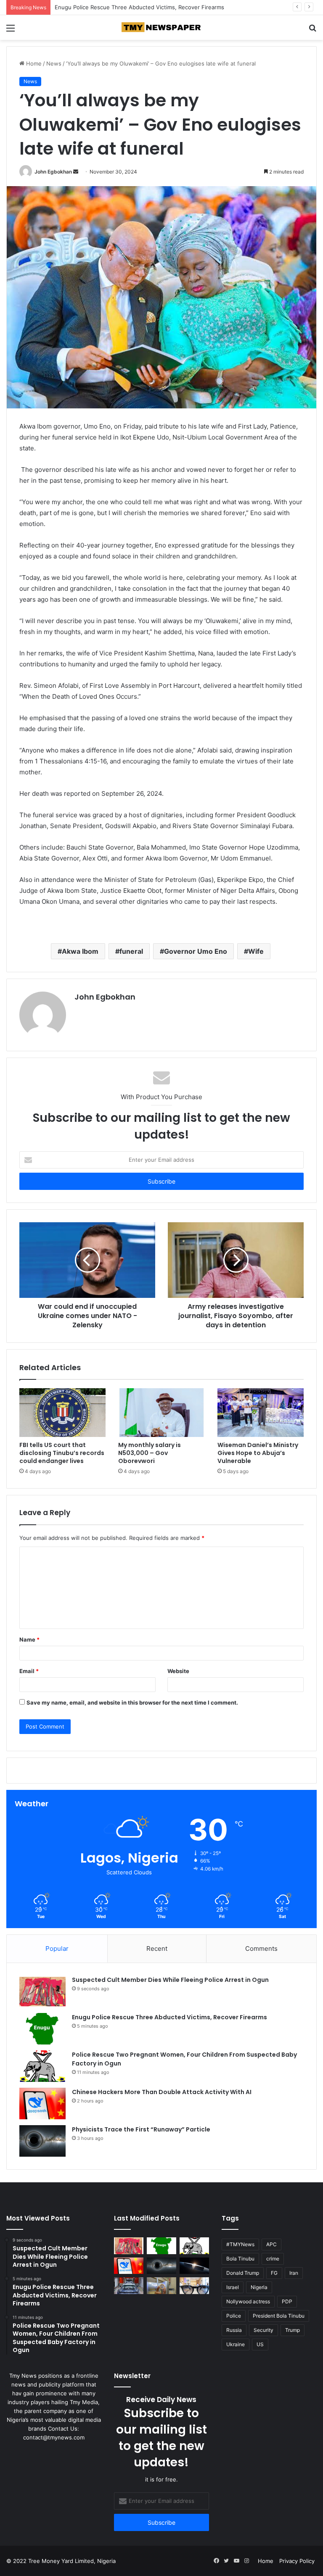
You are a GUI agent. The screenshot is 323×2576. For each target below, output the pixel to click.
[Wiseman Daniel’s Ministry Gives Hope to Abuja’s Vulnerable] (261, 1413)
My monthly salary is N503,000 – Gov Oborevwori (150, 1453)
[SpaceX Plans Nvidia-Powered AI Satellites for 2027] (194, 2266)
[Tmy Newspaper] (161, 28)
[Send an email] (76, 172)
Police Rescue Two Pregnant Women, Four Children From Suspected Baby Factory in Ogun (173, 7)
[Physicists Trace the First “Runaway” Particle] (42, 2141)
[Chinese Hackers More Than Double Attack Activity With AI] (42, 2104)
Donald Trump (243, 2273)
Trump (293, 2330)
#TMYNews (240, 2244)
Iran (294, 2273)
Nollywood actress (248, 2301)
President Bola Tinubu (279, 2316)
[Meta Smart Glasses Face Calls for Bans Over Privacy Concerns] (194, 2285)
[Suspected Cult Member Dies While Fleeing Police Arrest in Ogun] (42, 1991)
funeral (131, 951)
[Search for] (312, 31)
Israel (233, 2287)
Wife (256, 951)
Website (178, 1671)
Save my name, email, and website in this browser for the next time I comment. (132, 1702)
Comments (261, 1948)
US (260, 2344)
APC (271, 2244)
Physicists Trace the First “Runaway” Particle (141, 2129)
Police (234, 2316)
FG (274, 2273)
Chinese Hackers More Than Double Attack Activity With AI (162, 2092)
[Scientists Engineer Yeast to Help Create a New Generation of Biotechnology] (161, 2285)
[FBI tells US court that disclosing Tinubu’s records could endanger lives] (62, 1413)
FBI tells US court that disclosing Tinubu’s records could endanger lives (62, 1453)
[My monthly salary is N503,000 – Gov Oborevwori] (161, 1413)
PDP (287, 2301)
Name (29, 1639)
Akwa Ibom (80, 951)
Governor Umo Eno (196, 951)
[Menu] (11, 31)
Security (263, 2330)
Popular (57, 1948)
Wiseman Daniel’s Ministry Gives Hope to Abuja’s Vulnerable (258, 1453)
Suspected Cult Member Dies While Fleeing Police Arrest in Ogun (170, 1980)
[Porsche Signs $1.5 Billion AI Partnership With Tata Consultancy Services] (129, 2285)
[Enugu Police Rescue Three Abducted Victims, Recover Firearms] (42, 2029)
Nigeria (259, 2287)
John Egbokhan (53, 172)
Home (33, 63)
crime (273, 2259)
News (54, 63)
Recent (157, 1948)
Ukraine (236, 2344)
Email (29, 1671)
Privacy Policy (297, 2561)
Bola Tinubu (240, 2259)
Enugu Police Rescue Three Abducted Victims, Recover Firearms (169, 2017)
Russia (234, 2330)
